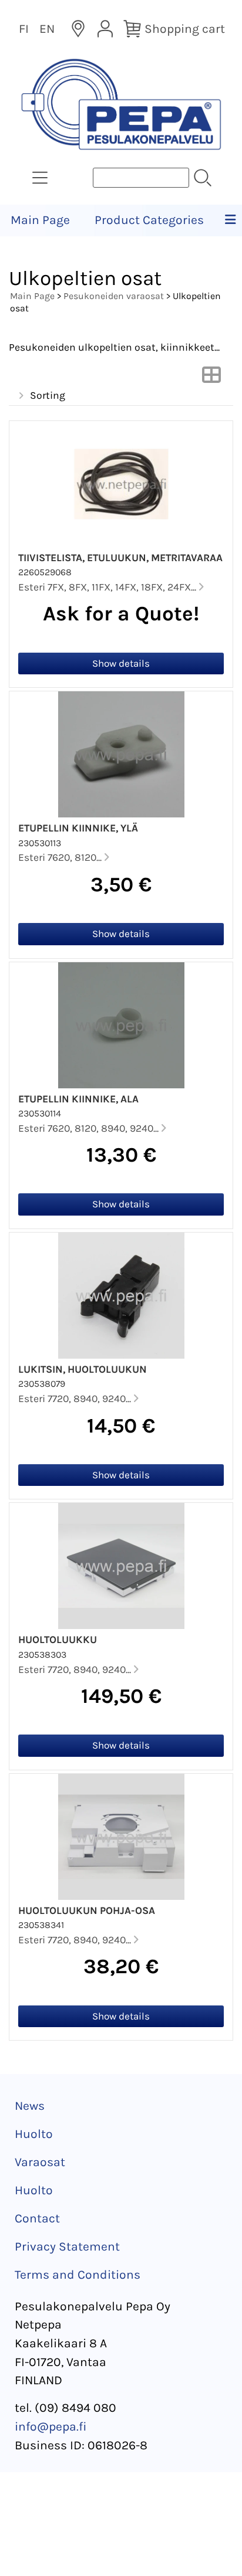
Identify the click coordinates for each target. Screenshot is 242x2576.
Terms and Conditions (78, 2275)
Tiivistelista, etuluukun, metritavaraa (120, 558)
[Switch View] (211, 378)
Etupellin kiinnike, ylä (78, 828)
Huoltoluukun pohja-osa (87, 1910)
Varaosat (40, 2162)
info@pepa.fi (51, 2426)
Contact (37, 2218)
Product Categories (149, 220)
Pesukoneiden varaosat (114, 296)
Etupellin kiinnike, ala (78, 1099)
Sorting (48, 395)
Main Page (40, 220)
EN (47, 29)
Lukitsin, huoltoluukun (83, 1369)
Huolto (34, 2134)
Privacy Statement (67, 2246)
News (30, 2106)
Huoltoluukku (58, 1640)
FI (24, 29)
